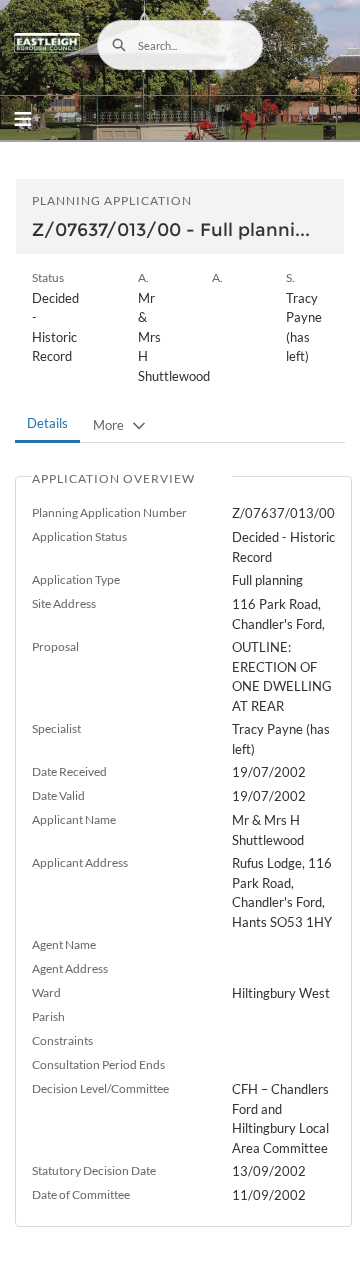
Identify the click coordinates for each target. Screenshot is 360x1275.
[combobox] (180, 45)
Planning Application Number (109, 512)
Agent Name (64, 944)
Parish (48, 1016)
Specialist (56, 728)
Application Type (76, 579)
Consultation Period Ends (98, 1064)
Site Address (64, 603)
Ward (46, 992)
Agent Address (70, 968)
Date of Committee (81, 1194)
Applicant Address (80, 862)
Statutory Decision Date (94, 1170)
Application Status (79, 536)
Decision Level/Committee (100, 1088)
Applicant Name (74, 819)
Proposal (55, 646)
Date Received (69, 771)
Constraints (62, 1040)
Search (119, 45)
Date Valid (58, 795)
